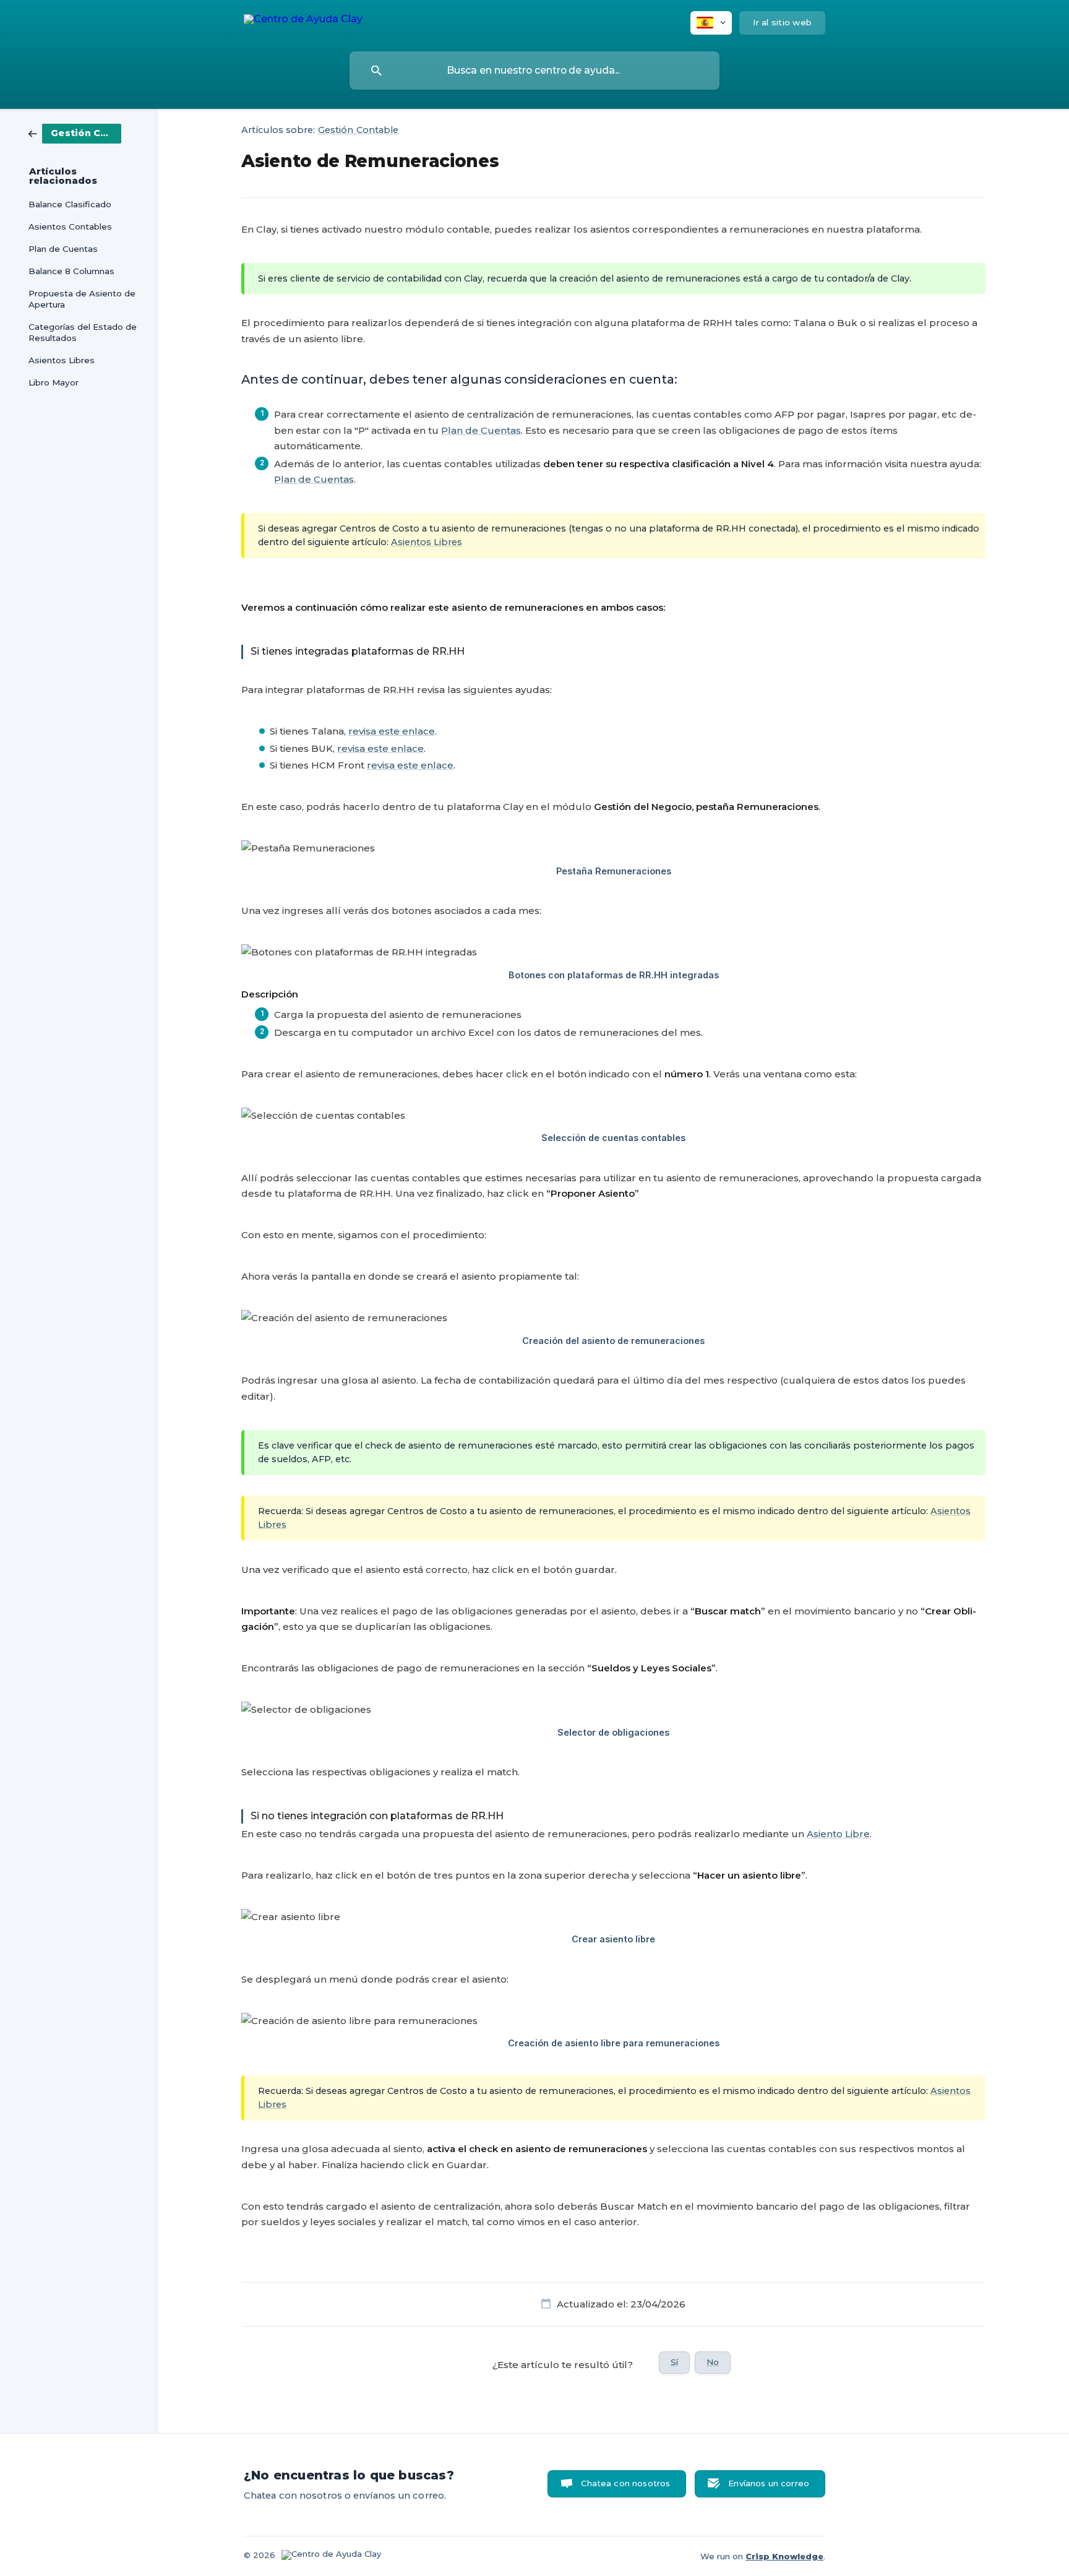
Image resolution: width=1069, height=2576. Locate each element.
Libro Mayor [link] (54, 382)
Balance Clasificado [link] (70, 204)
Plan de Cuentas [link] (63, 249)
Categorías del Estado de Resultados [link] (83, 332)
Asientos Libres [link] (62, 360)
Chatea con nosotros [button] (625, 2483)
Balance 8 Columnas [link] (71, 271)
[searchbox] (534, 71)
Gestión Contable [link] (358, 130)
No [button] (713, 2362)
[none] (303, 21)
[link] (75, 133)
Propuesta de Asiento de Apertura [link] (82, 299)
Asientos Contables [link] (70, 226)
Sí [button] (674, 2362)
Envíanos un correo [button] (769, 2483)
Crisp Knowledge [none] (784, 2556)
